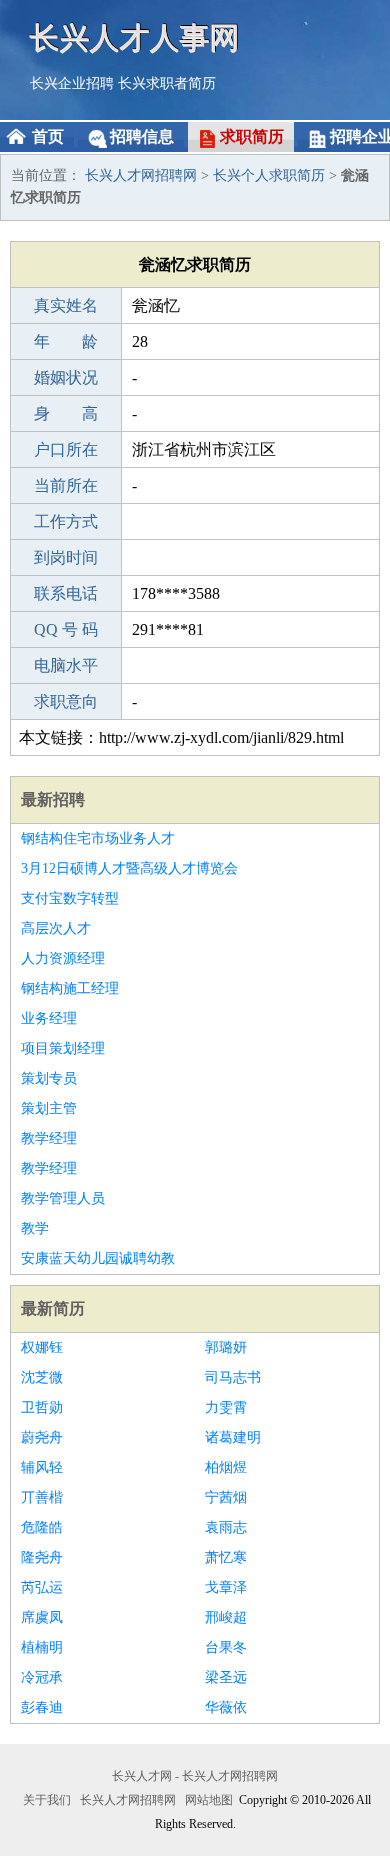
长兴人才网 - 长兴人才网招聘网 (195, 1776)
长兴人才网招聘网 (141, 175)
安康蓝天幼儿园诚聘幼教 (98, 1258)
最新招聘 (53, 799)
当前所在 (66, 485)
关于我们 (47, 1800)
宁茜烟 (226, 1497)
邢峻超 (226, 1617)
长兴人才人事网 (135, 37)
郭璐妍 (226, 1347)
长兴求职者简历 (167, 83)
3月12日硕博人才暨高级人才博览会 (129, 868)
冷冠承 (42, 1677)
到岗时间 (66, 557)
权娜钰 (42, 1347)
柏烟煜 (226, 1467)
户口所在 (66, 449)
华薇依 (226, 1707)
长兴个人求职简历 (269, 175)
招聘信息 (142, 136)
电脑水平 (66, 665)
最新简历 (53, 1308)
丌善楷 (42, 1497)
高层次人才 (56, 928)
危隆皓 (42, 1527)
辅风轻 (42, 1467)
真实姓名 (66, 305)
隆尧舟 (42, 1557)
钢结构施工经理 (70, 988)
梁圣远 (226, 1677)
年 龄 (66, 341)
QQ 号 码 (66, 629)
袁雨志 (226, 1527)
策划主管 (49, 1108)
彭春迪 (42, 1707)
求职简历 (252, 136)
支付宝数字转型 (70, 898)
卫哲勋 (42, 1407)
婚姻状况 (66, 377)
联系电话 (66, 593)
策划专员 (49, 1078)
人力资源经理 (63, 958)
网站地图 (209, 1800)
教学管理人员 (63, 1198)
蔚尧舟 (42, 1437)
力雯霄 (226, 1407)
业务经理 (49, 1018)
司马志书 (233, 1377)
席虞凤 (42, 1617)
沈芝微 (42, 1377)
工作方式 (66, 521)
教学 (35, 1228)
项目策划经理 (63, 1048)
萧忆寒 (226, 1557)
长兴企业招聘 (72, 83)
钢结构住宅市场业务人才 (98, 838)
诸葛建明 (233, 1437)
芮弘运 (42, 1587)
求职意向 (66, 701)
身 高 (66, 413)
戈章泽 (226, 1587)
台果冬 (226, 1647)
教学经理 (49, 1138)
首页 (48, 136)
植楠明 (42, 1647)
